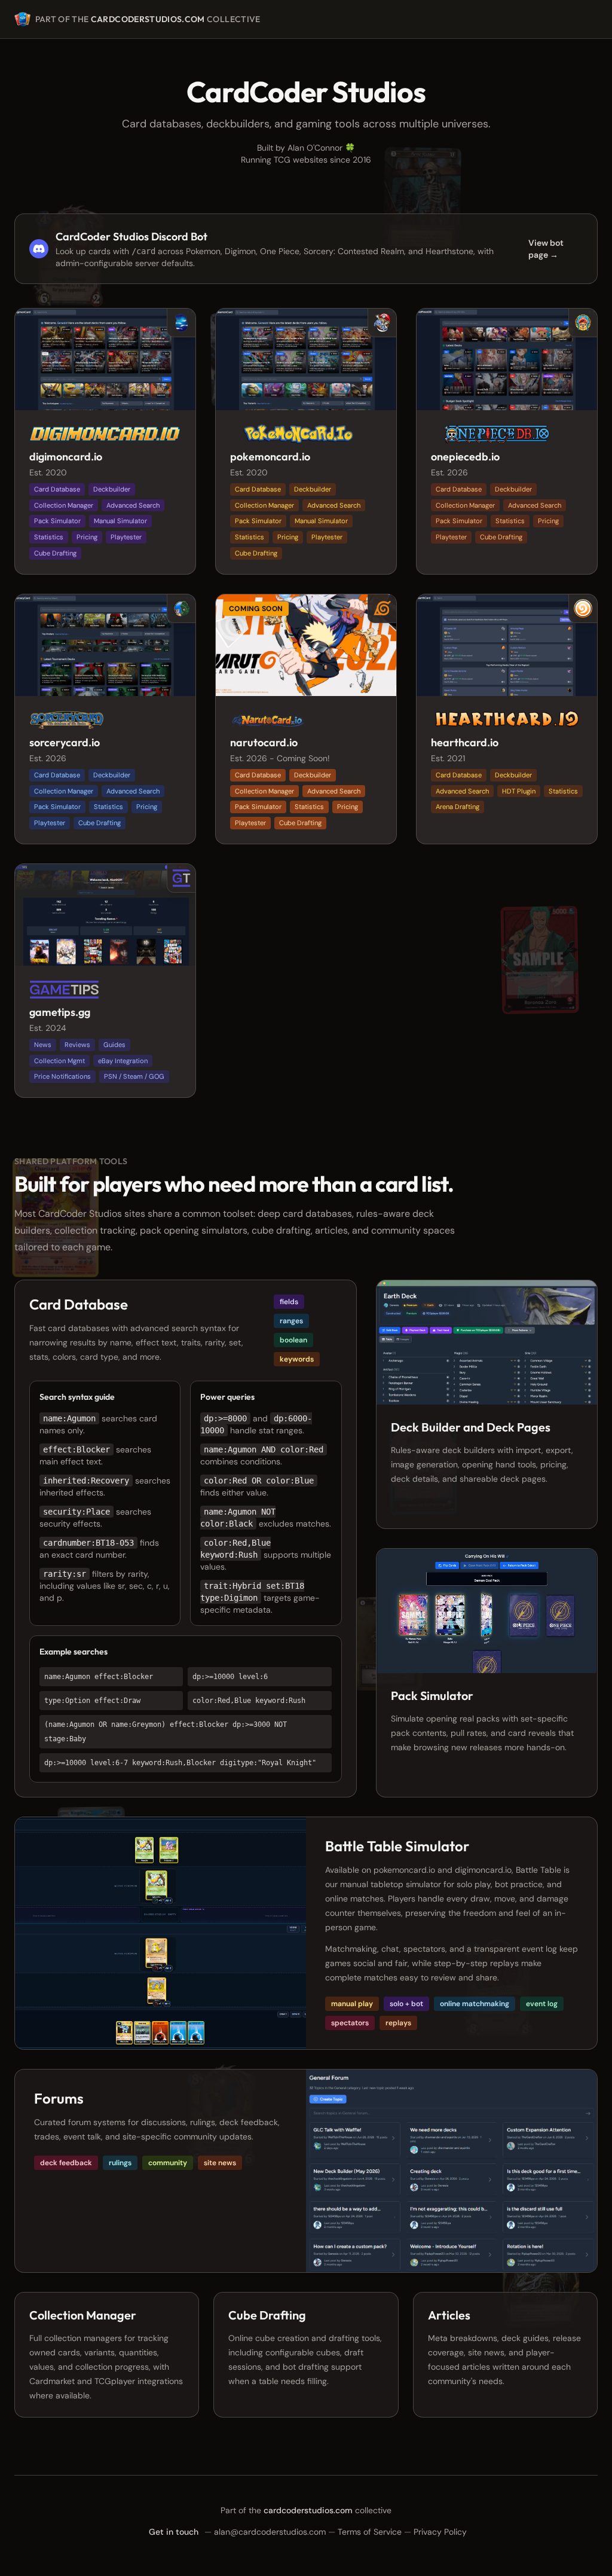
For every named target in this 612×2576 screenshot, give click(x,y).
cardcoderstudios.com (148, 19)
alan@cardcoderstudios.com (270, 2532)
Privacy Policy (440, 2532)
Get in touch (174, 2532)
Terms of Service (370, 2532)
